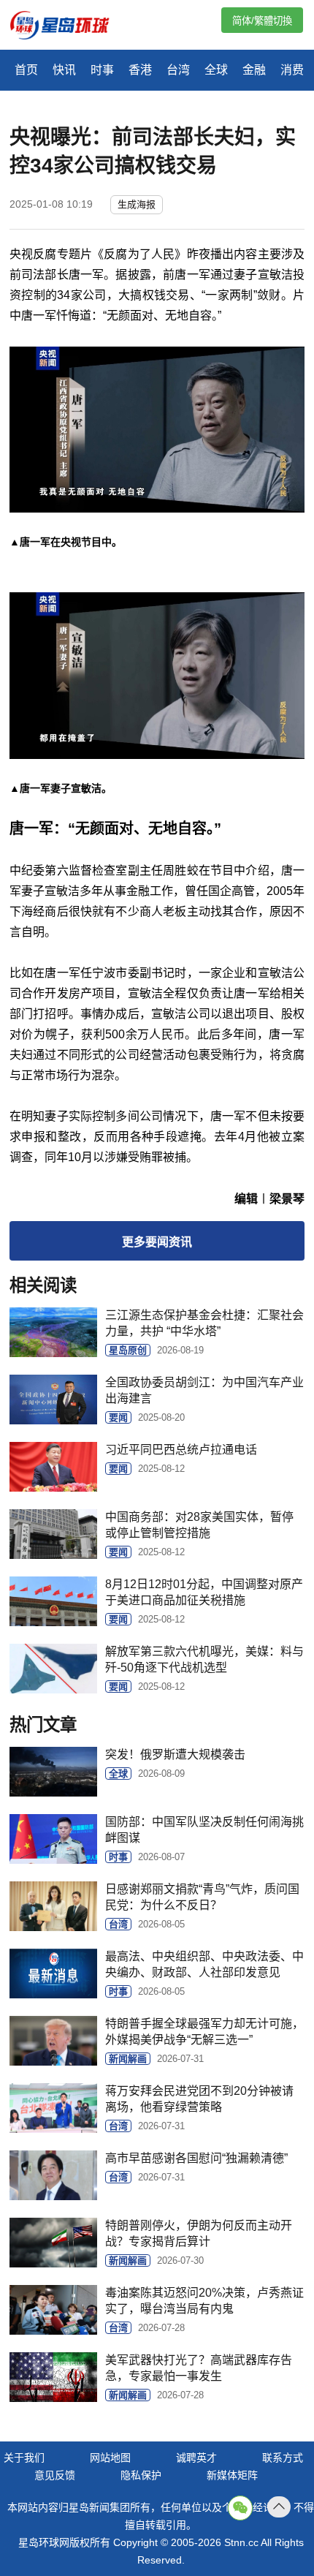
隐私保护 (141, 2475)
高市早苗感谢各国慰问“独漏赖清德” (196, 2158)
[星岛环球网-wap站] (69, 27)
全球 (216, 70)
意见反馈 (55, 2475)
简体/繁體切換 (262, 21)
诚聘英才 (196, 2458)
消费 (292, 70)
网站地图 (110, 2458)
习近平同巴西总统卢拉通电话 (181, 1450)
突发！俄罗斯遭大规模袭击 (175, 1755)
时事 (102, 70)
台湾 (178, 70)
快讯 (64, 70)
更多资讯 (157, 1242)
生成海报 (137, 204)
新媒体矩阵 (232, 2475)
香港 (140, 70)
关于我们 (24, 2458)
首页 (26, 70)
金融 (254, 70)
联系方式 (283, 2458)
